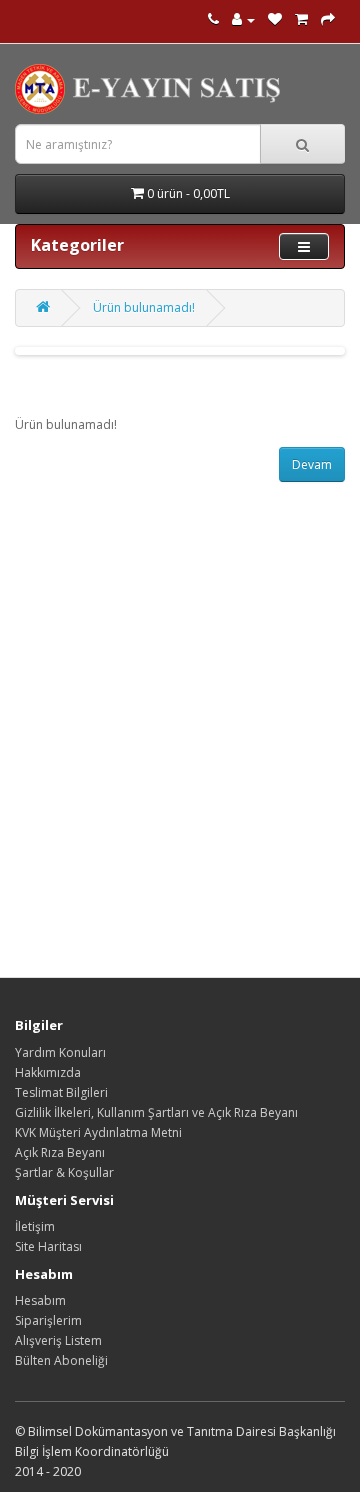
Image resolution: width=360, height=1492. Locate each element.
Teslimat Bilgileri (61, 1092)
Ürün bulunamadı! (144, 307)
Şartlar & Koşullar (64, 1172)
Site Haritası (48, 1246)
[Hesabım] (243, 19)
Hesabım (40, 1300)
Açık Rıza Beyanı (60, 1152)
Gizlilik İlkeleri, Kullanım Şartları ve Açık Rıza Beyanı (156, 1112)
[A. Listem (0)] (275, 19)
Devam (312, 464)
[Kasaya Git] (328, 19)
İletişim (35, 1226)
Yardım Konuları (60, 1052)
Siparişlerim (48, 1320)
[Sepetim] (301, 19)
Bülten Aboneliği (61, 1360)
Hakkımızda (48, 1072)
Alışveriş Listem (58, 1340)
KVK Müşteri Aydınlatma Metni (98, 1132)
